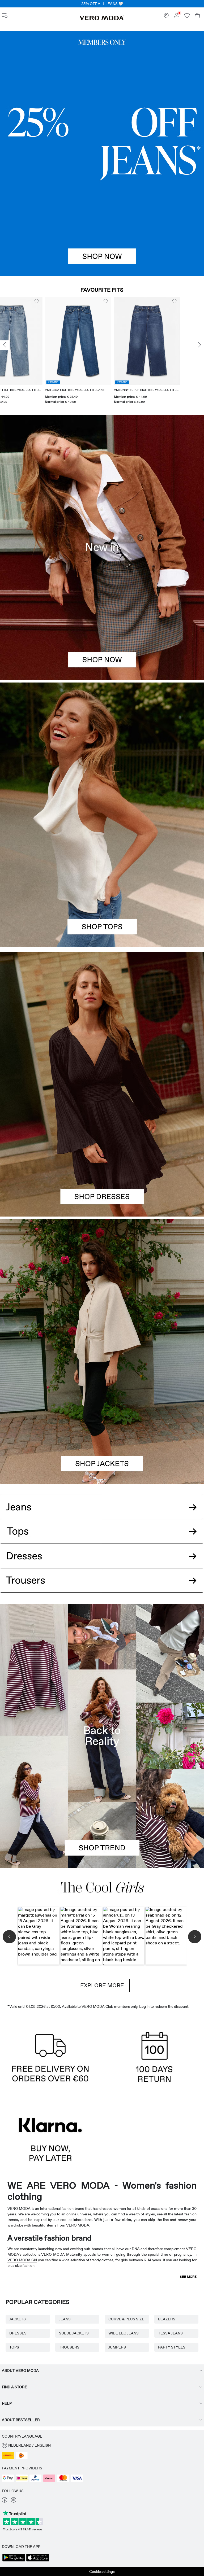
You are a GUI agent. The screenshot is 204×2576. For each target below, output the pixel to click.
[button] (33, 341)
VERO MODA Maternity (62, 2254)
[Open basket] (197, 16)
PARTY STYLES (172, 2347)
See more (188, 2277)
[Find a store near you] (166, 17)
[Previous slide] (5, 345)
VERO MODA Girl (22, 2260)
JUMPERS (117, 2347)
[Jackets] (102, 1418)
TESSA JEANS (170, 2333)
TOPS (14, 2347)
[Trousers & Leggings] (102, 1586)
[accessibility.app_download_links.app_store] (38, 2561)
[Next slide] (199, 345)
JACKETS (18, 2319)
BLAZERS (167, 2319)
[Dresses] (102, 1151)
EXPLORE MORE (102, 1985)
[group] (33, 351)
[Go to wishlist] (187, 17)
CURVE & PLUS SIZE (126, 2319)
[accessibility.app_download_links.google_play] (14, 2561)
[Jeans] (102, 153)
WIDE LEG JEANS (124, 2333)
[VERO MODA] (102, 19)
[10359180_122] (102, 1285)
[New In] (102, 547)
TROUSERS (69, 2347)
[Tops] (102, 881)
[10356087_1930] (102, 1018)
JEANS (65, 2319)
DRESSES (18, 2333)
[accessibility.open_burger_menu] (5, 16)
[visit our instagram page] (14, 2501)
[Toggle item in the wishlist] (61, 301)
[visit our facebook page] (5, 2501)
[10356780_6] (102, 749)
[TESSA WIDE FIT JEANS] (102, 1736)
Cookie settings (102, 2571)
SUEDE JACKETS (74, 2333)
